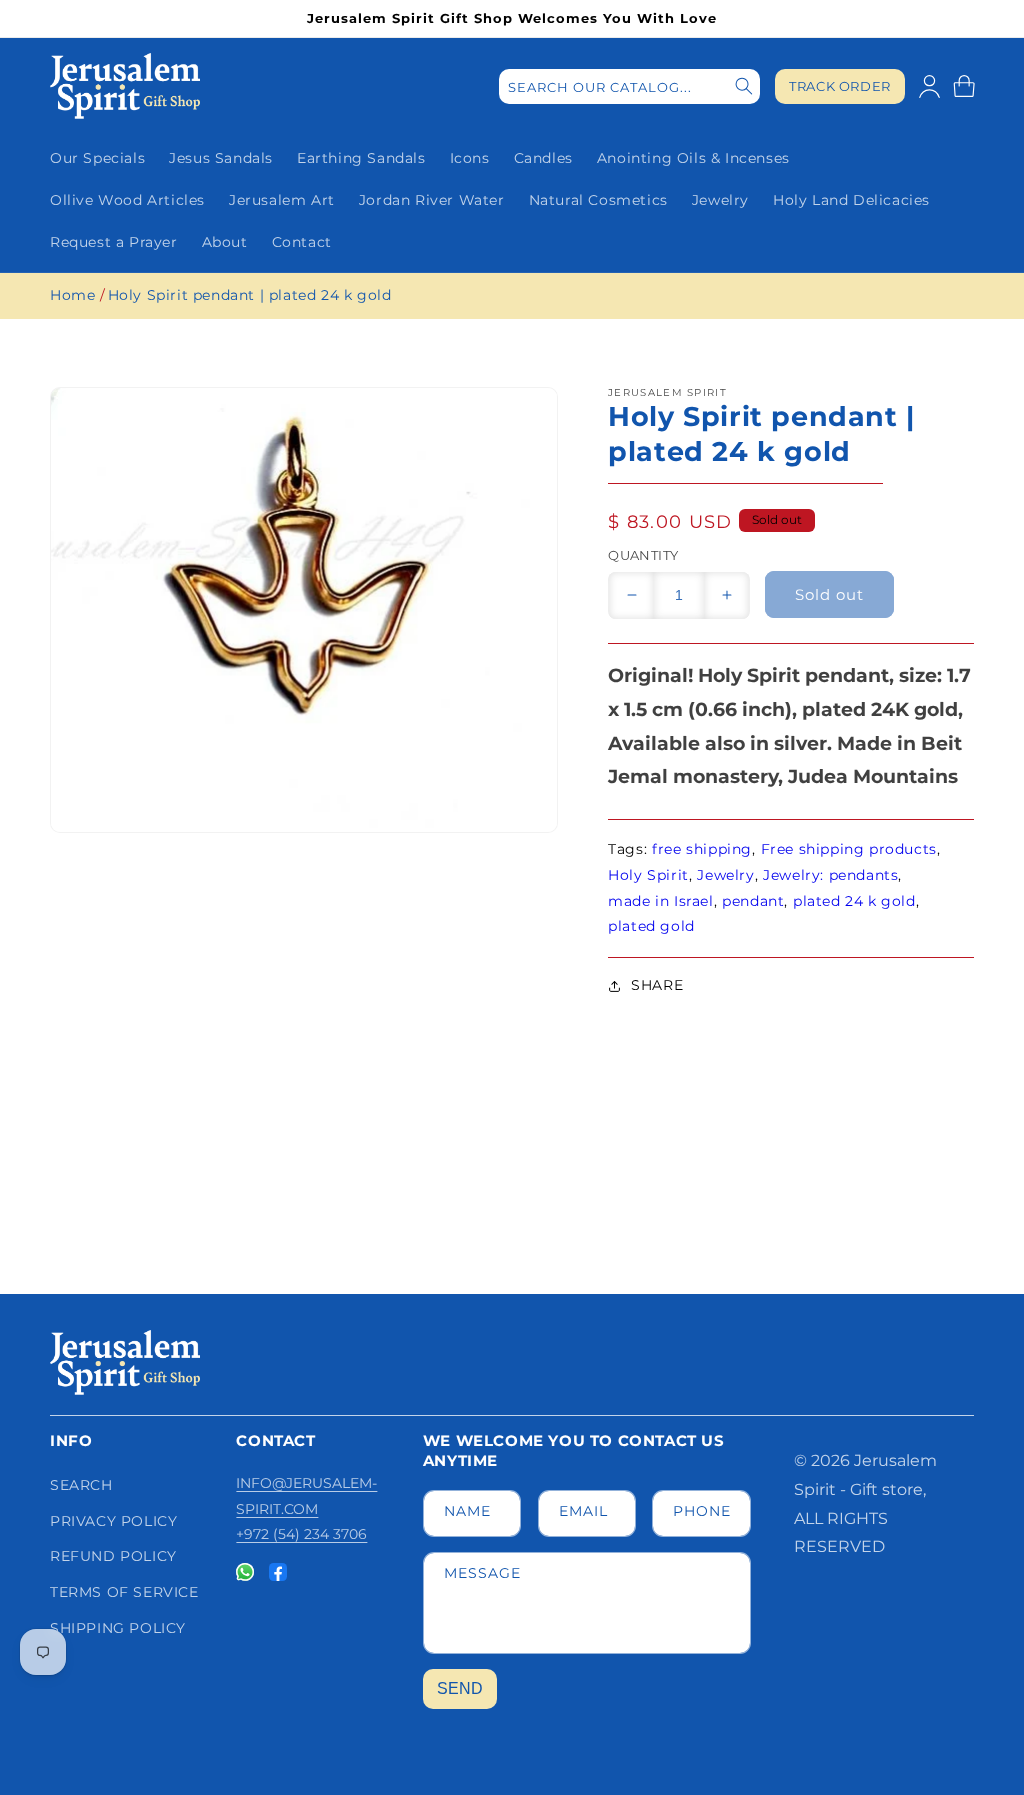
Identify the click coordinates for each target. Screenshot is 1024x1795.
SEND (460, 1688)
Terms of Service (124, 1592)
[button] (964, 86)
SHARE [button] (657, 985)
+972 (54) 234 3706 (301, 1534)
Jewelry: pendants (830, 875)
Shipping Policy (118, 1628)
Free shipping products (849, 849)
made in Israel (660, 901)
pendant (753, 901)
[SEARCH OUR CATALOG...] (744, 86)
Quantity (643, 555)
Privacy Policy (113, 1521)
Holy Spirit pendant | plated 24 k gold (250, 295)
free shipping (702, 849)
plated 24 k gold (854, 901)
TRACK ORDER (840, 86)
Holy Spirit (648, 875)
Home (72, 295)
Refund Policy (113, 1556)
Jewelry (725, 875)
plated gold (651, 926)
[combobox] (629, 86)
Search (81, 1485)
